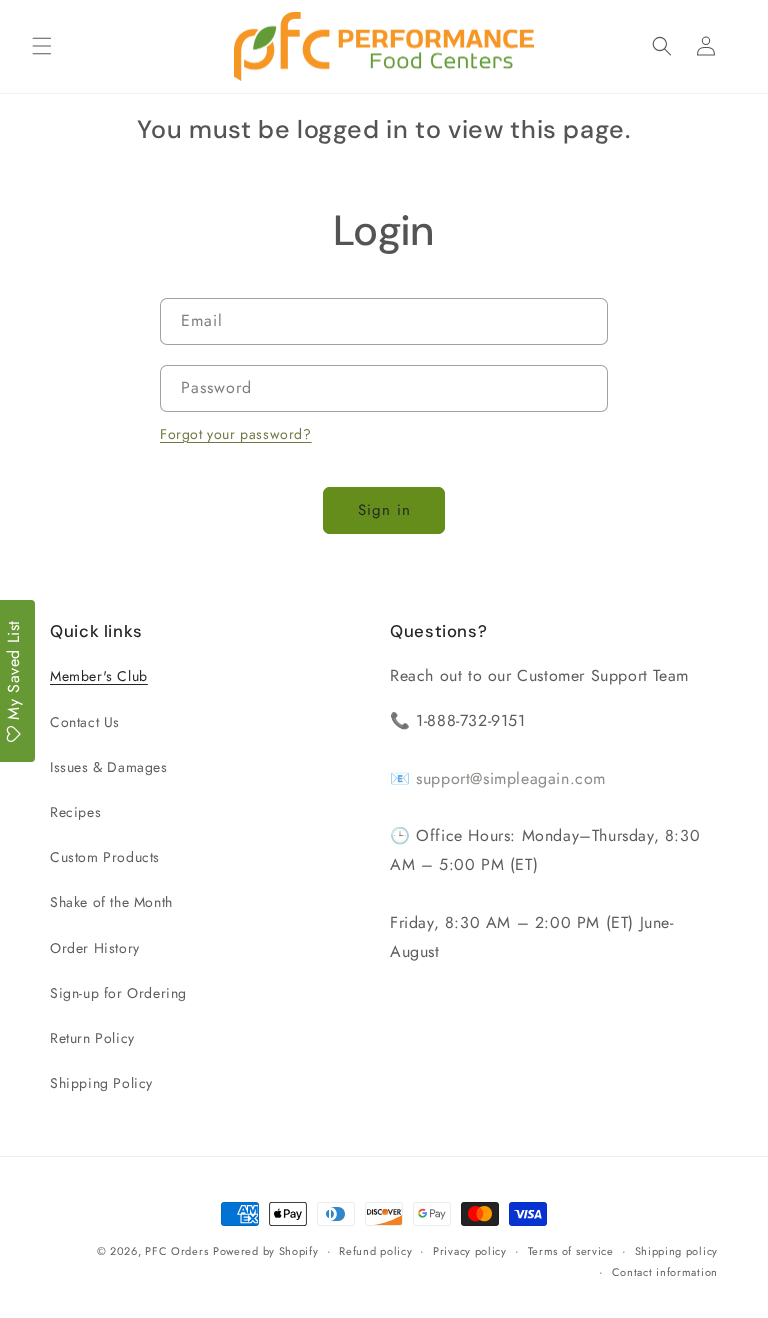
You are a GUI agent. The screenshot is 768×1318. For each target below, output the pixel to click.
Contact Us (85, 722)
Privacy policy (470, 1251)
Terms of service (571, 1251)
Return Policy (92, 1038)
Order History (95, 948)
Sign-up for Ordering (118, 993)
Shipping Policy (101, 1083)
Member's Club (99, 676)
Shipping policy (677, 1251)
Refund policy (375, 1251)
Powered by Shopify (266, 1251)
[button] (42, 46)
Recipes (75, 812)
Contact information (665, 1272)
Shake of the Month (111, 902)
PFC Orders (176, 1251)
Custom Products (105, 857)
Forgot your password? (236, 434)
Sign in (384, 510)
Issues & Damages (109, 767)
